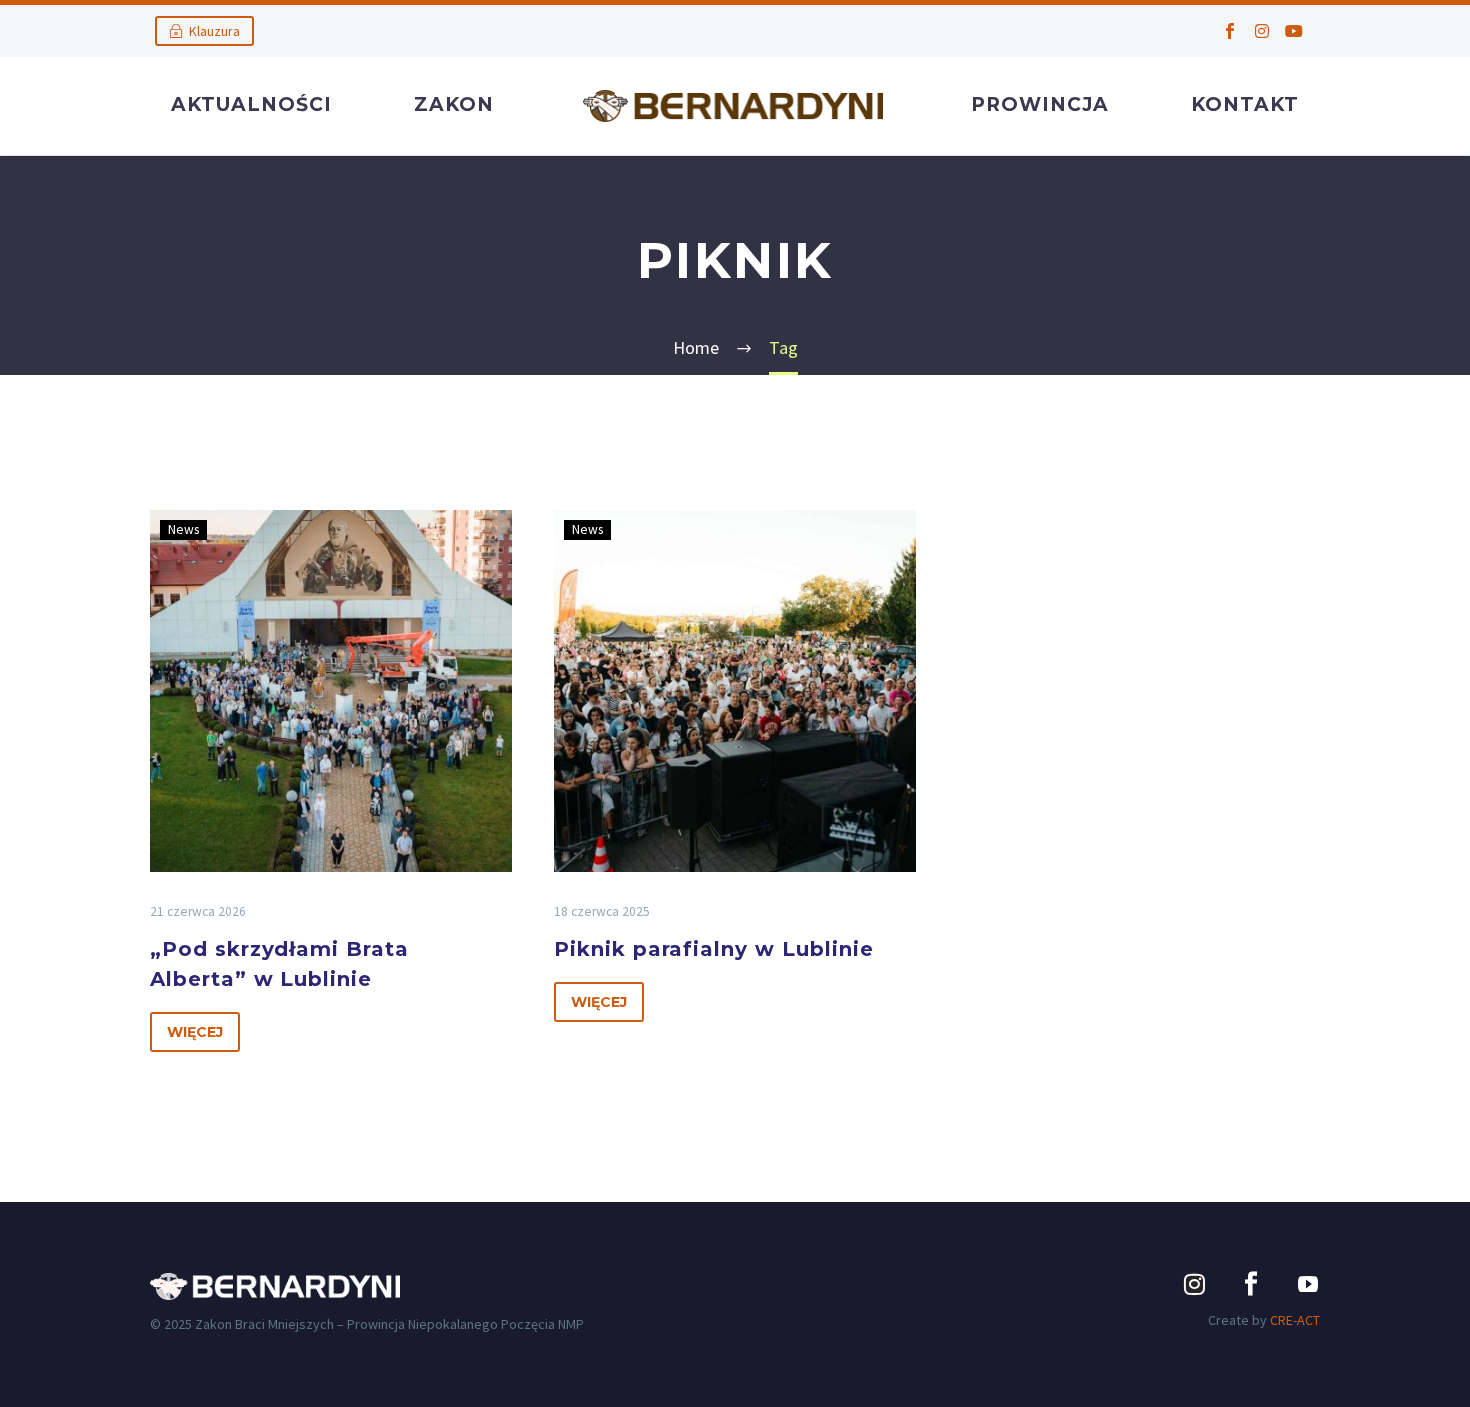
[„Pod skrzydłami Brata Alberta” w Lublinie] (331, 691)
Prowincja (1040, 104)
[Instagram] (1262, 31)
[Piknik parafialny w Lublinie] (735, 691)
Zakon (454, 104)
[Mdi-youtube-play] (1308, 1284)
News (183, 529)
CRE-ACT (1295, 1320)
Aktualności (251, 104)
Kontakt (1245, 104)
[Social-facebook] (1230, 31)
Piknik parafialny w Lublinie (714, 949)
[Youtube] (1294, 31)
